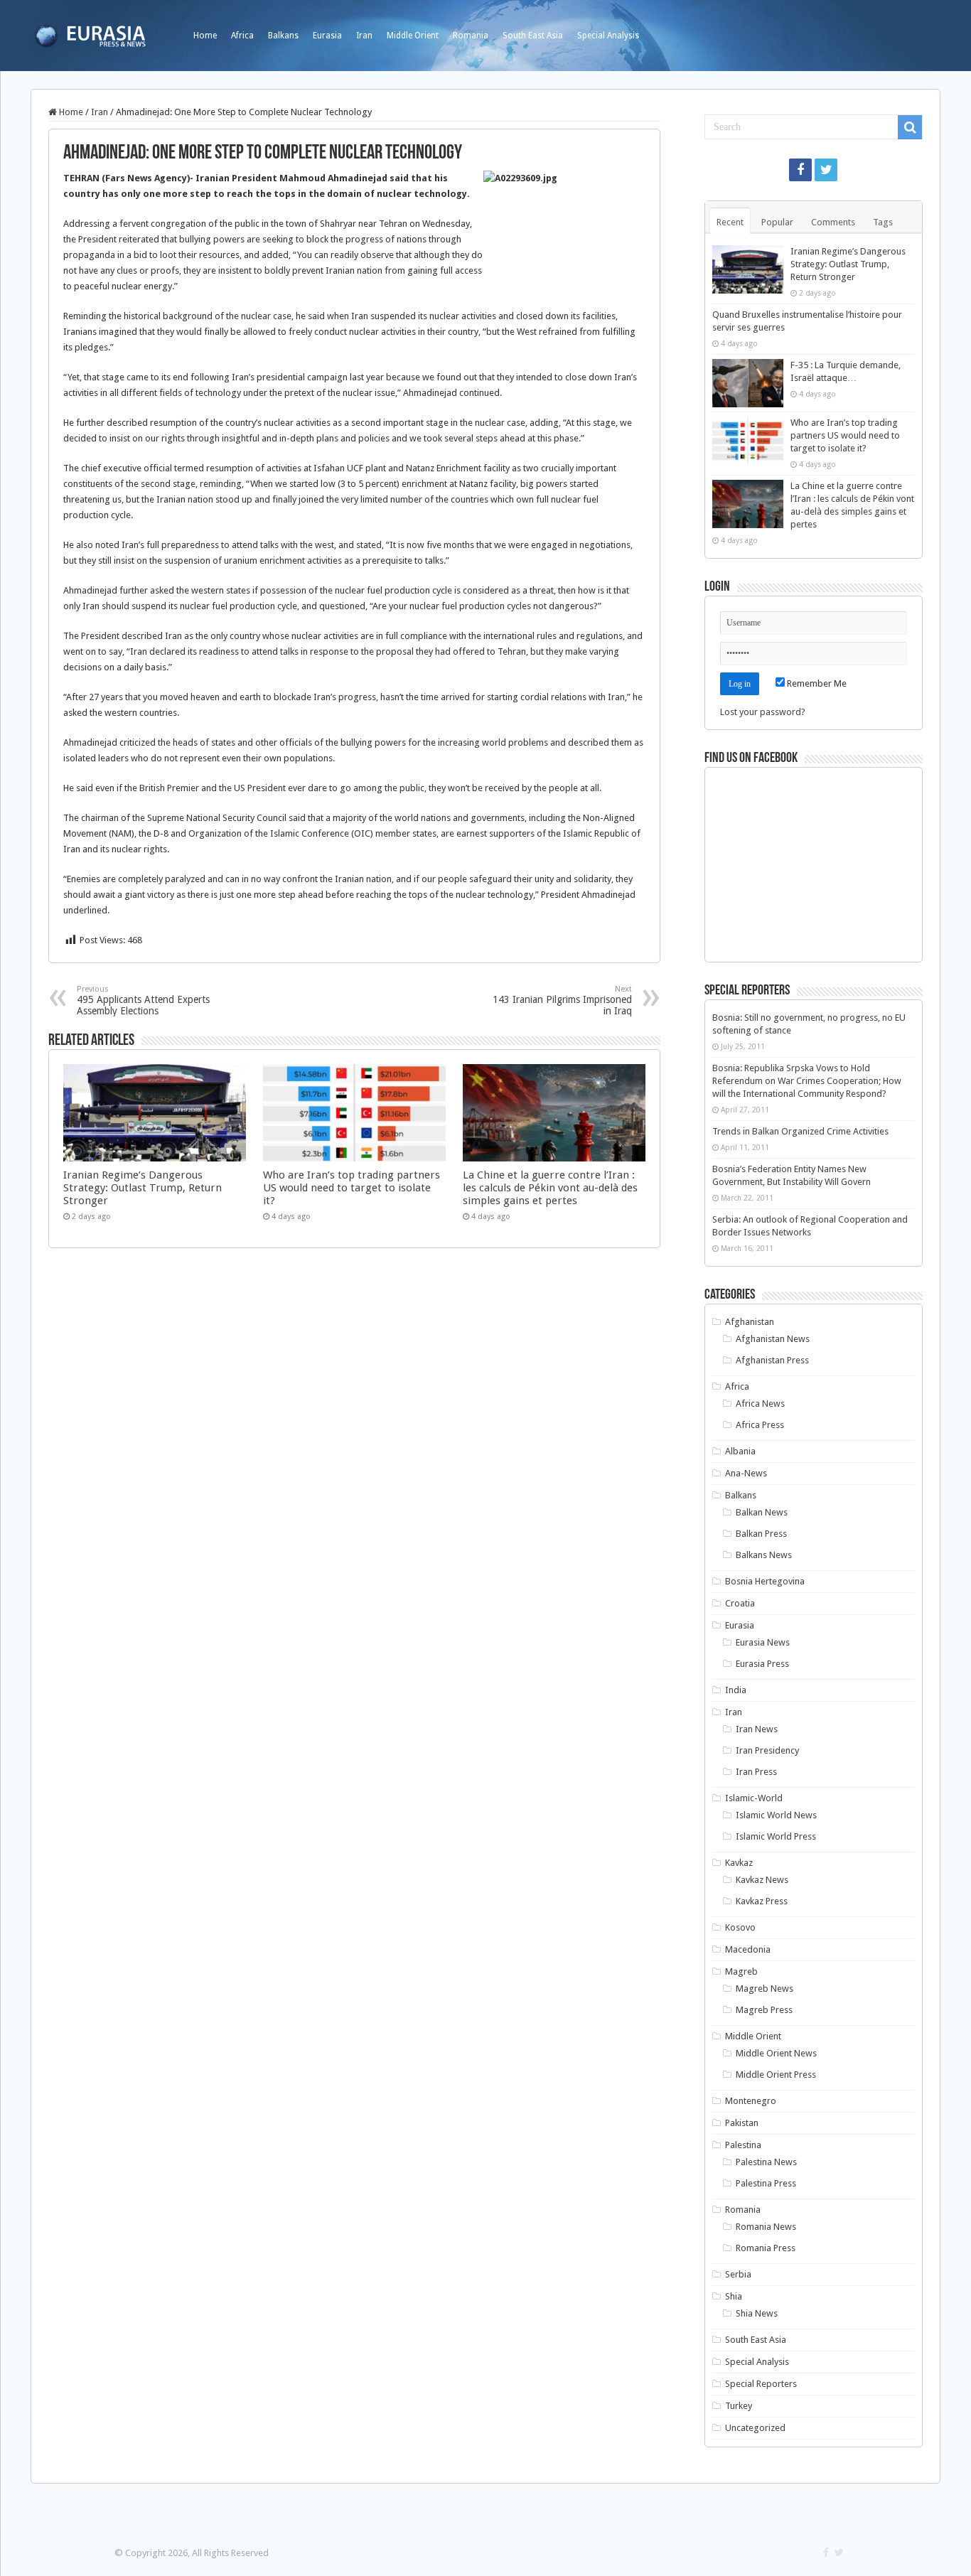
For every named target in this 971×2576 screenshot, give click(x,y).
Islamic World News (776, 1815)
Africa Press (760, 1425)
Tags (883, 222)
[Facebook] (800, 170)
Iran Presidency (767, 1750)
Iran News (757, 1729)
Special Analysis (608, 36)
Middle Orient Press (776, 2075)
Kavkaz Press (762, 1901)
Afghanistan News (773, 1339)
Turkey (739, 2406)
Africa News (760, 1404)
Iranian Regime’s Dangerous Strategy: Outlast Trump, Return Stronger (143, 1188)
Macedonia (748, 1949)
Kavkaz (739, 1863)
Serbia (738, 2274)
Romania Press (766, 2248)
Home (205, 36)
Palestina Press (766, 2183)
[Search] (910, 127)
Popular (777, 222)
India (736, 1690)
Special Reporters (761, 2384)
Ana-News (746, 1473)
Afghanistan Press (772, 1360)
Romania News (766, 2227)
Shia (734, 2296)
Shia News (757, 2313)
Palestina (743, 2145)
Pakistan (742, 2123)
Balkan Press (761, 1534)
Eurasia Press (762, 1664)
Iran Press (756, 1772)
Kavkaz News (762, 1880)
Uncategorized (755, 2428)
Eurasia (327, 36)
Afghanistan (750, 1322)
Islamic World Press (776, 1836)
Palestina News (766, 2162)
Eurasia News (763, 1642)
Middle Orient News (776, 2053)
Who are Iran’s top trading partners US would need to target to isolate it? (352, 1188)
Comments (833, 222)
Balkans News (764, 1555)
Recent (730, 222)
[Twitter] (826, 170)
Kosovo (740, 1927)
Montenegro (751, 2101)
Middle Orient (413, 36)
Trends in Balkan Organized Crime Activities (800, 1131)
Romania (471, 36)
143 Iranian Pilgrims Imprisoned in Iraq (562, 1000)
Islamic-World (754, 1798)
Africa (242, 36)
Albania (740, 1451)
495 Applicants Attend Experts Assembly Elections (143, 1000)
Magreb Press (764, 2010)
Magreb (741, 1971)
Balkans (283, 36)
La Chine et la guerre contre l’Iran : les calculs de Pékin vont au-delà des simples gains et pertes (550, 1188)
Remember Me (816, 683)
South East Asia (533, 36)
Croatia (740, 1603)
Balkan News (762, 1512)
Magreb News (765, 1989)
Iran (364, 36)
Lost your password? (763, 712)
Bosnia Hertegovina (765, 1581)
